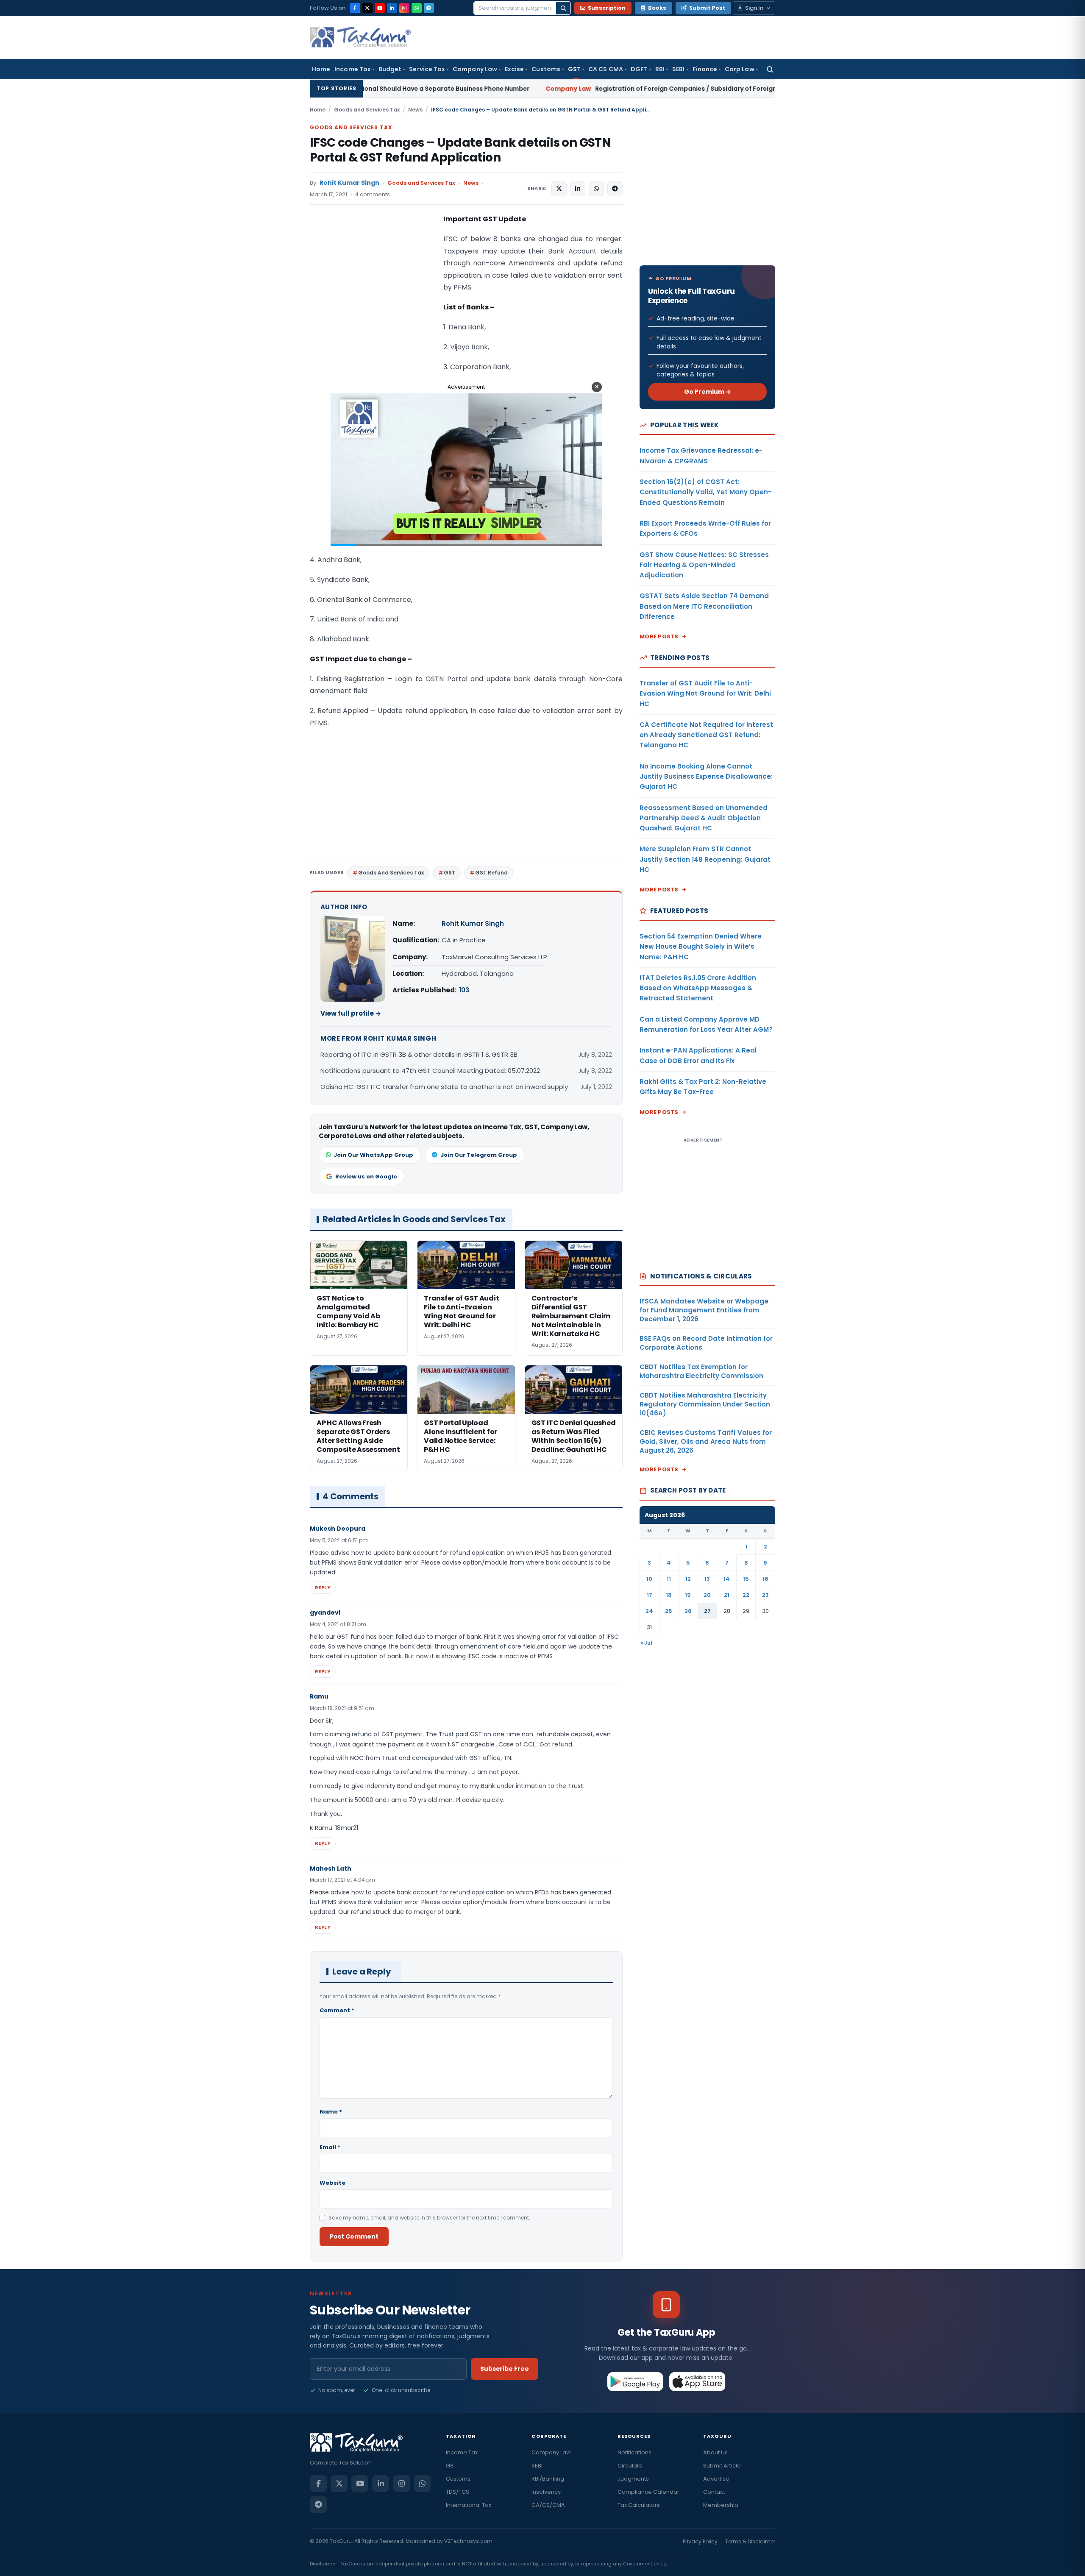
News (415, 110)
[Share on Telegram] (615, 189)
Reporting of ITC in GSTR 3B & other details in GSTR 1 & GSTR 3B (419, 1054)
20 (707, 1595)
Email (330, 2147)
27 (707, 1611)
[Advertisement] (373, 298)
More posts (659, 636)
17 (650, 1595)
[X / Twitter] (367, 8)
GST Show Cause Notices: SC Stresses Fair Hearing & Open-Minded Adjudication (704, 565)
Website (332, 2183)
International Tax (469, 2505)
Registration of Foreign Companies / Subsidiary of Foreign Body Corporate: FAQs (538, 89)
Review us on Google (366, 1177)
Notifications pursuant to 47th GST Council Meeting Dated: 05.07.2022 (430, 1071)
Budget (390, 69)
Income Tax (353, 69)
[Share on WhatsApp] (596, 189)
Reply (323, 1587)
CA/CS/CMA (548, 2505)
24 (649, 1611)
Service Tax (427, 69)
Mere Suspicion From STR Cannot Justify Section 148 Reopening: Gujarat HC (705, 859)
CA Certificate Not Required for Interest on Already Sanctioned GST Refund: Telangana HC (706, 735)
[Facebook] (355, 8)
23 (765, 1595)
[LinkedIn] (392, 8)
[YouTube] (380, 8)
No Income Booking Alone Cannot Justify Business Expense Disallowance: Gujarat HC (706, 777)
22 (746, 1595)
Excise (514, 69)
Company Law (475, 69)
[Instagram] (404, 8)
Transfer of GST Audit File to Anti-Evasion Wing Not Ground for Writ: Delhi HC (705, 693)
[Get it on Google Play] (636, 2381)
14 (727, 1579)
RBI (660, 69)
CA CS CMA (606, 69)
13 (707, 1579)
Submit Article (722, 2466)
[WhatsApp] (417, 8)
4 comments (373, 194)
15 (746, 1579)
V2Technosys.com (468, 2541)
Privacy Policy (700, 2541)
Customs (546, 69)
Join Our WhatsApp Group (373, 1155)
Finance (705, 69)
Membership (721, 2505)
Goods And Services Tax (391, 873)
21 (727, 1595)
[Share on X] (559, 189)
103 (464, 990)
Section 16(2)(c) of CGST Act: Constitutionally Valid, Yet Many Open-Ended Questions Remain (705, 492)
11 (669, 1579)
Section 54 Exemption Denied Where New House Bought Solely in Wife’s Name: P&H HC (701, 947)
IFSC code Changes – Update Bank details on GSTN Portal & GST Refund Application (460, 150)
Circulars (630, 2466)
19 (688, 1595)
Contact (714, 2492)
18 (669, 1595)
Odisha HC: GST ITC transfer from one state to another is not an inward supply (444, 1087)
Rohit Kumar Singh (349, 183)
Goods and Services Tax (367, 110)
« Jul (646, 1643)
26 (688, 1611)
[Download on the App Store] (697, 2381)
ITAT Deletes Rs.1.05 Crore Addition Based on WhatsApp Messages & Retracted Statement (698, 988)
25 (669, 1611)
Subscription (607, 8)
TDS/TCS (458, 2492)
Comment (337, 2010)
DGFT (639, 69)
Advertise (716, 2479)
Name (331, 2112)
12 (688, 1579)
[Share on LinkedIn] (578, 189)
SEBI (678, 69)
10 (649, 1579)
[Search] (563, 8)
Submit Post (707, 8)
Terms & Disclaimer (750, 2541)
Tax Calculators (639, 2505)
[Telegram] (429, 8)
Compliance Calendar (648, 2492)
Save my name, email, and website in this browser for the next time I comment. (429, 2218)
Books (657, 8)
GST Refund (491, 873)
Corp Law (740, 69)
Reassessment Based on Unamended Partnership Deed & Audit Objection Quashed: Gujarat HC (704, 818)
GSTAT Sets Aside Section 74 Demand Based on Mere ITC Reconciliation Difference (704, 606)
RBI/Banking (548, 2479)
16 (765, 1579)
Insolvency (546, 2492)
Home (321, 69)
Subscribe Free (505, 2369)
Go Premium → (708, 392)
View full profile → (351, 1013)
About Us (715, 2452)
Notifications (634, 2452)
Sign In (754, 8)
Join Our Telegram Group (479, 1155)
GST (574, 69)
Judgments (633, 2479)
